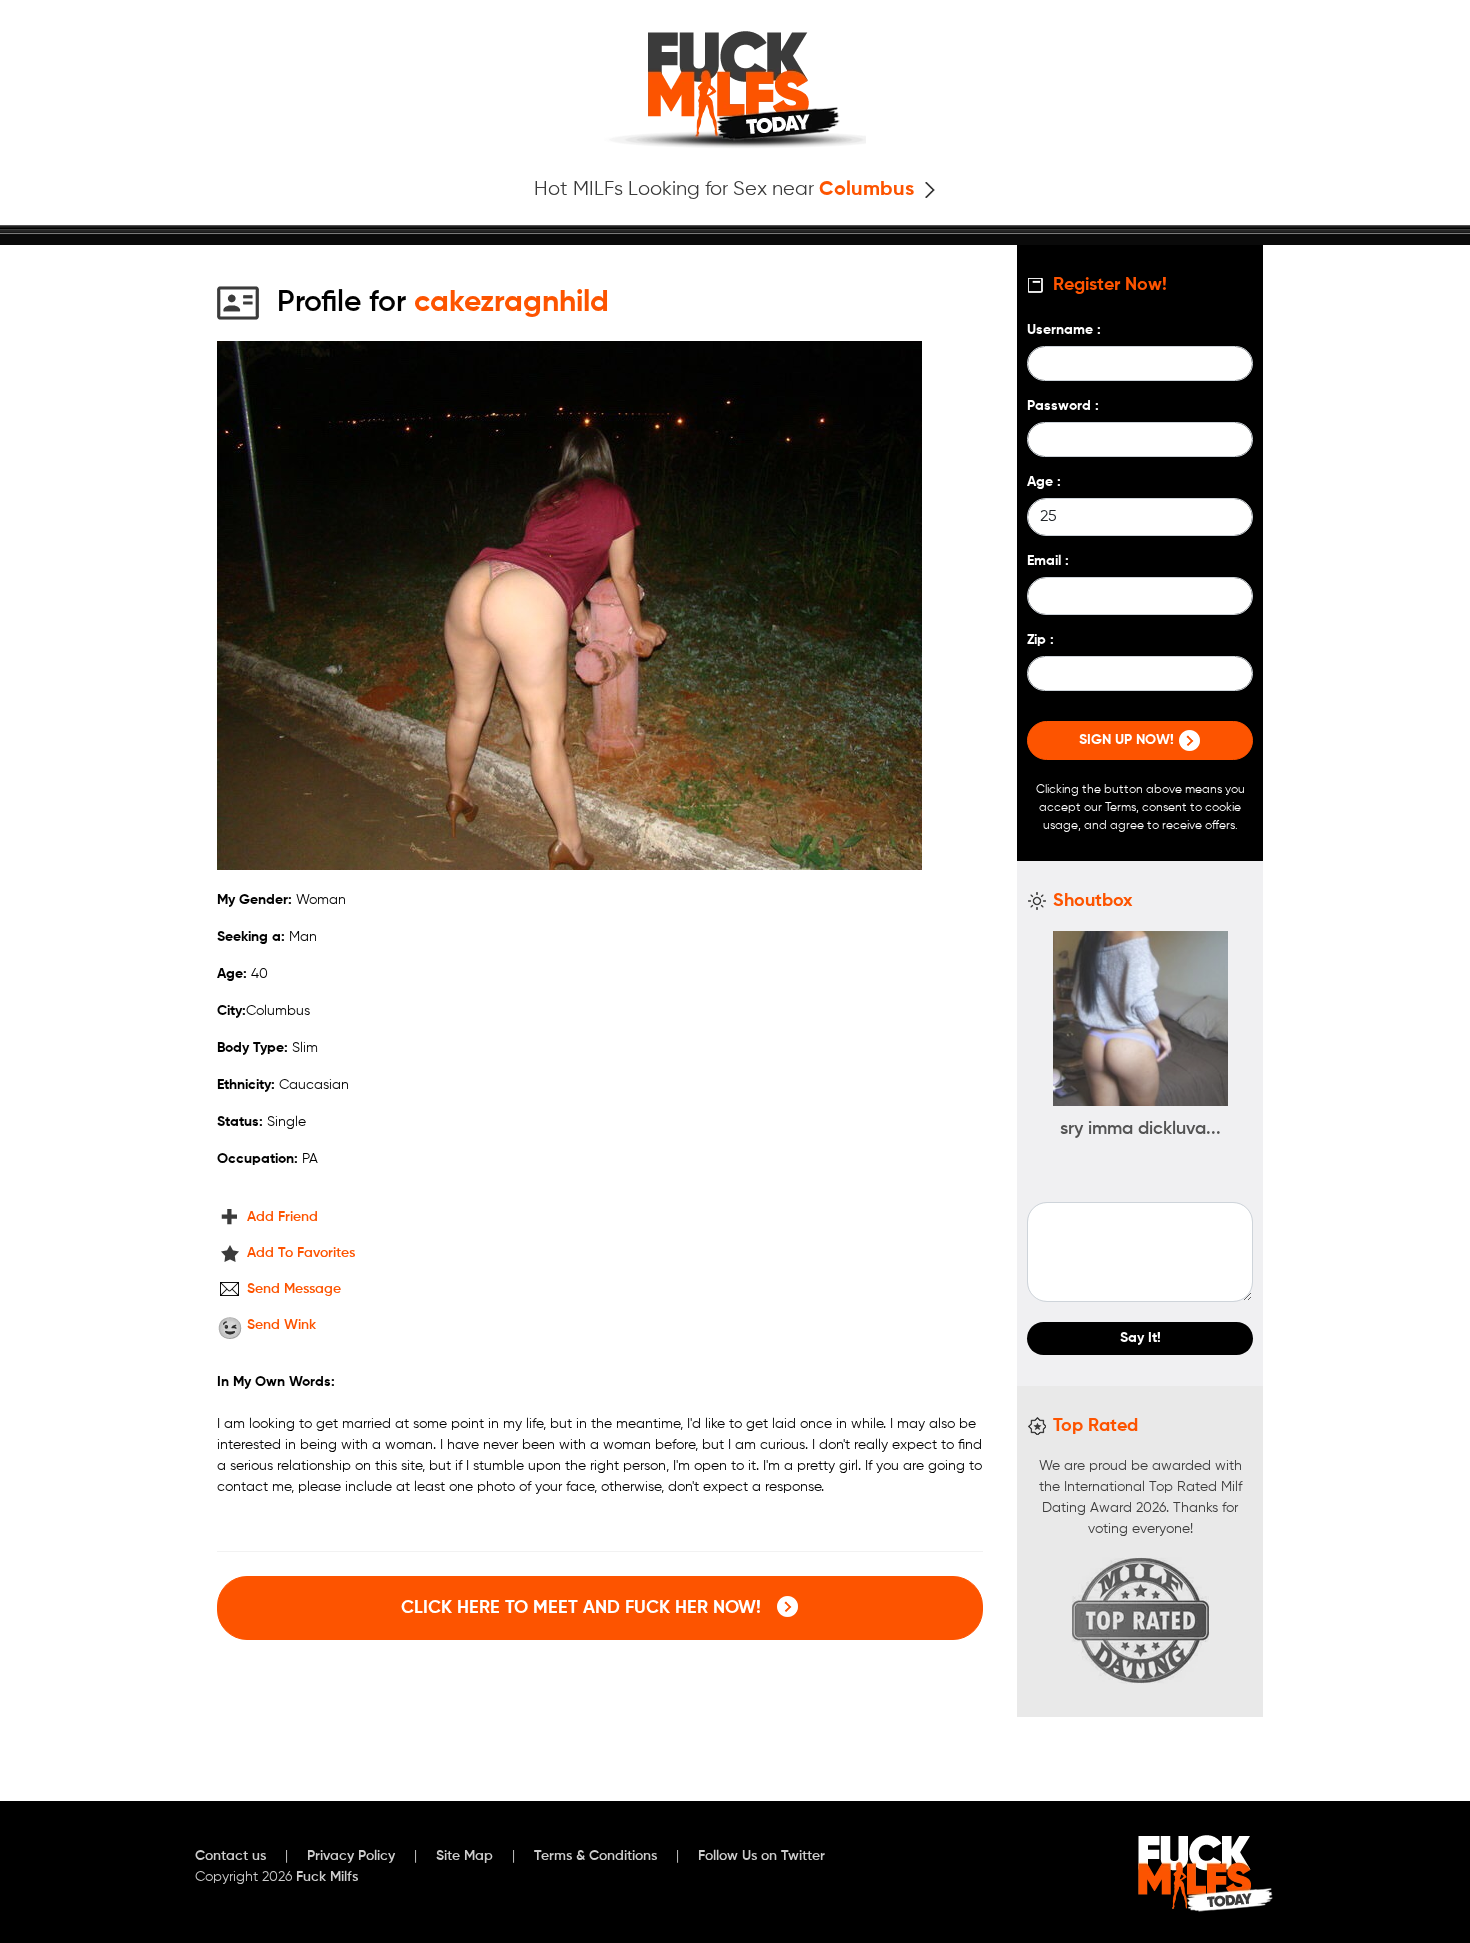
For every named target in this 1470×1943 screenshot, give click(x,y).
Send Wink (281, 1325)
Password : (1063, 406)
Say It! (1140, 1338)
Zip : (1040, 640)
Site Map (464, 1856)
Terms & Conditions (595, 1856)
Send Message (294, 1289)
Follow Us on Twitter (761, 1856)
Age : (1044, 482)
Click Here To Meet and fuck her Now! (583, 1608)
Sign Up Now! (1128, 740)
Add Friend (282, 1217)
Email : (1048, 561)
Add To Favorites (301, 1253)
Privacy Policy (351, 1856)
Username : (1064, 330)
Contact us (230, 1856)
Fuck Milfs (327, 1877)
